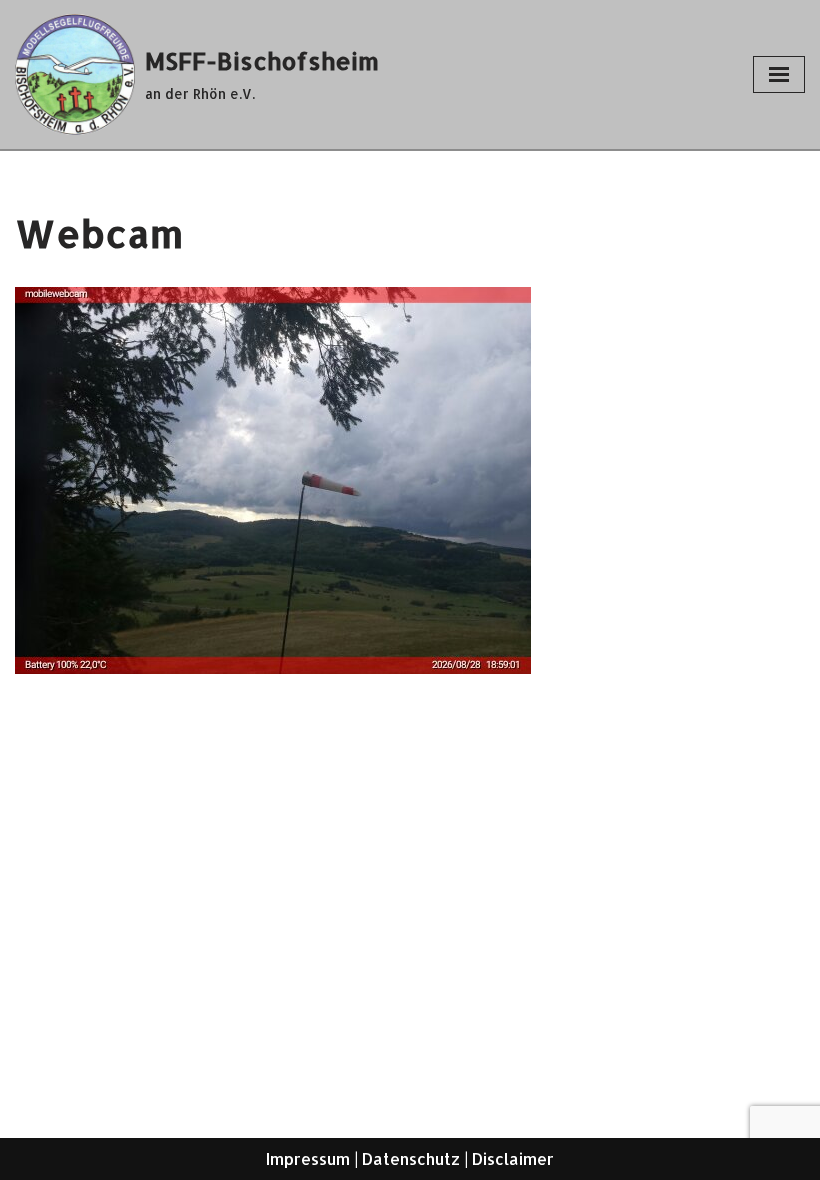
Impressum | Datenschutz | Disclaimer (410, 1158)
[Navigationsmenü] (779, 74)
